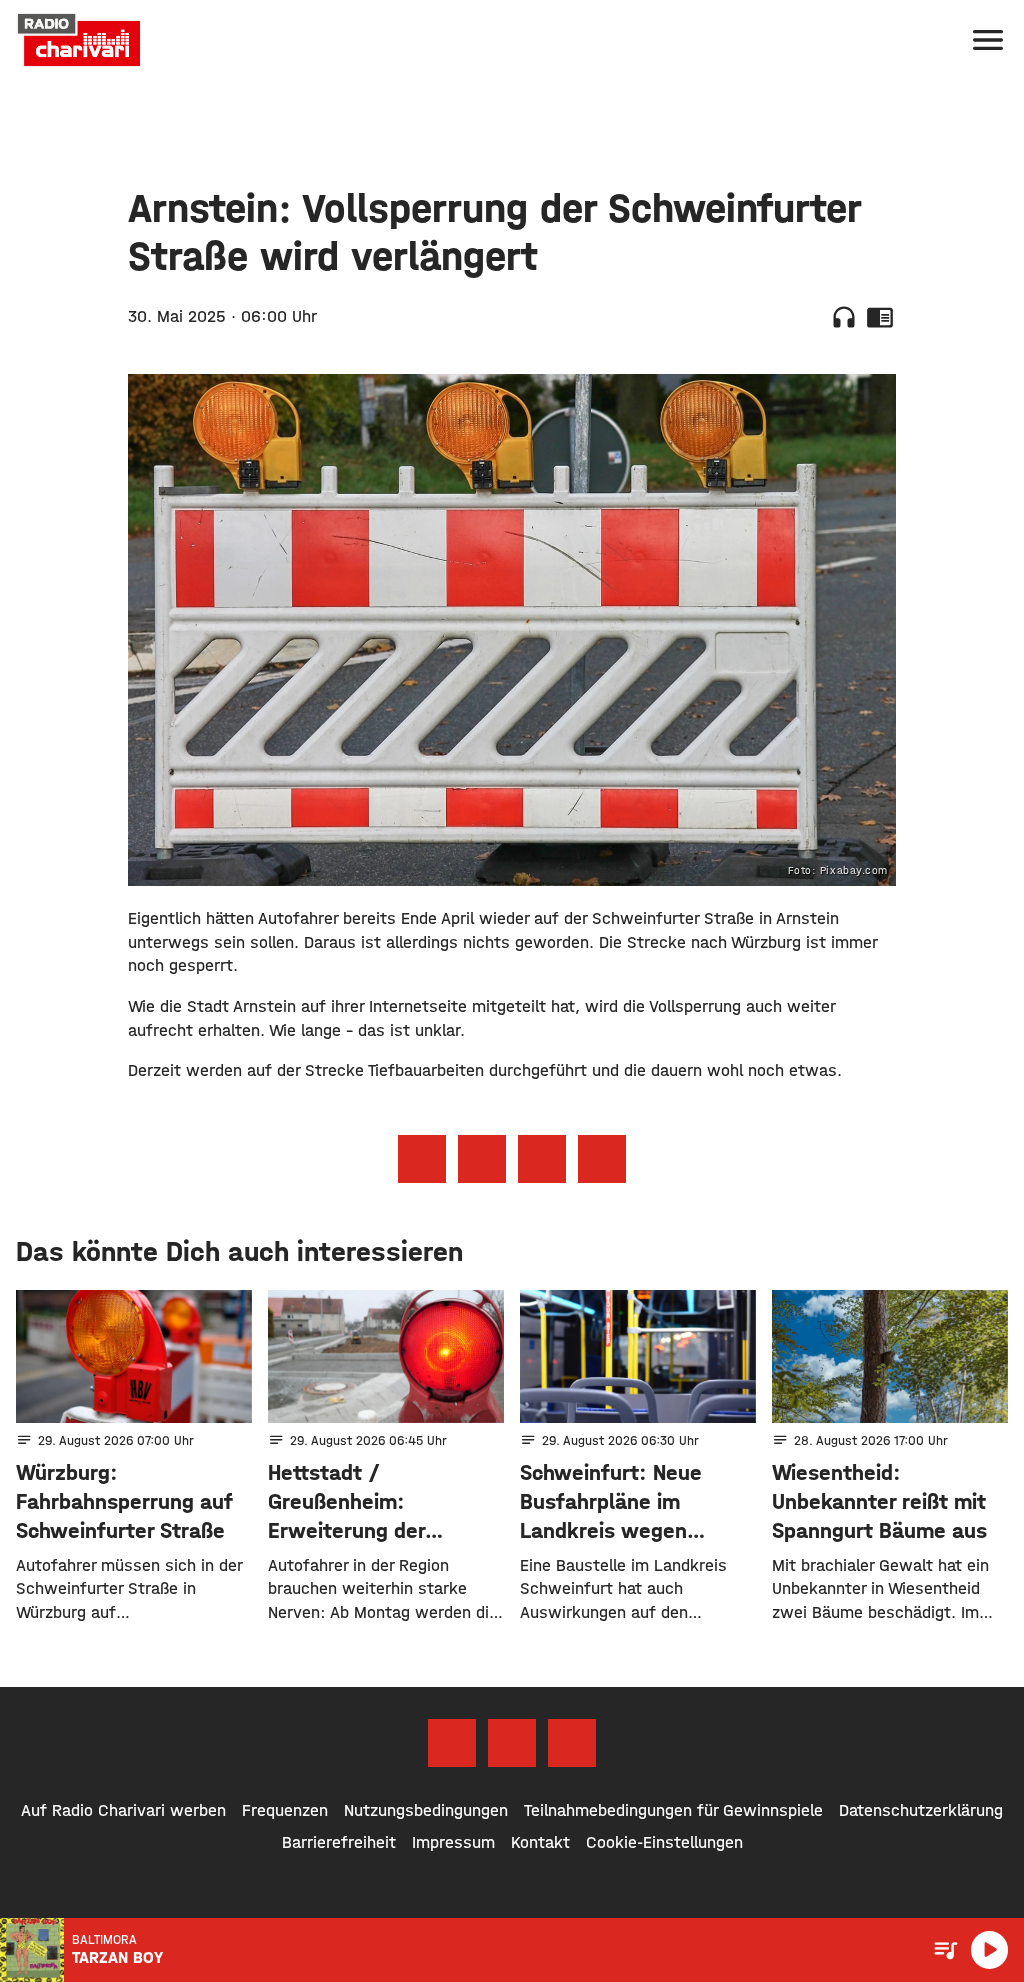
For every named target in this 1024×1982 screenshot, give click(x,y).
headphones (844, 317)
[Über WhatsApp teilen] (542, 1159)
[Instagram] (512, 1743)
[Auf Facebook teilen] (422, 1159)
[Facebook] (452, 1743)
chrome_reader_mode (880, 317)
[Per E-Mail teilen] (602, 1159)
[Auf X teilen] (482, 1159)
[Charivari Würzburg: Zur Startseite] (79, 40)
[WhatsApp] (572, 1743)
